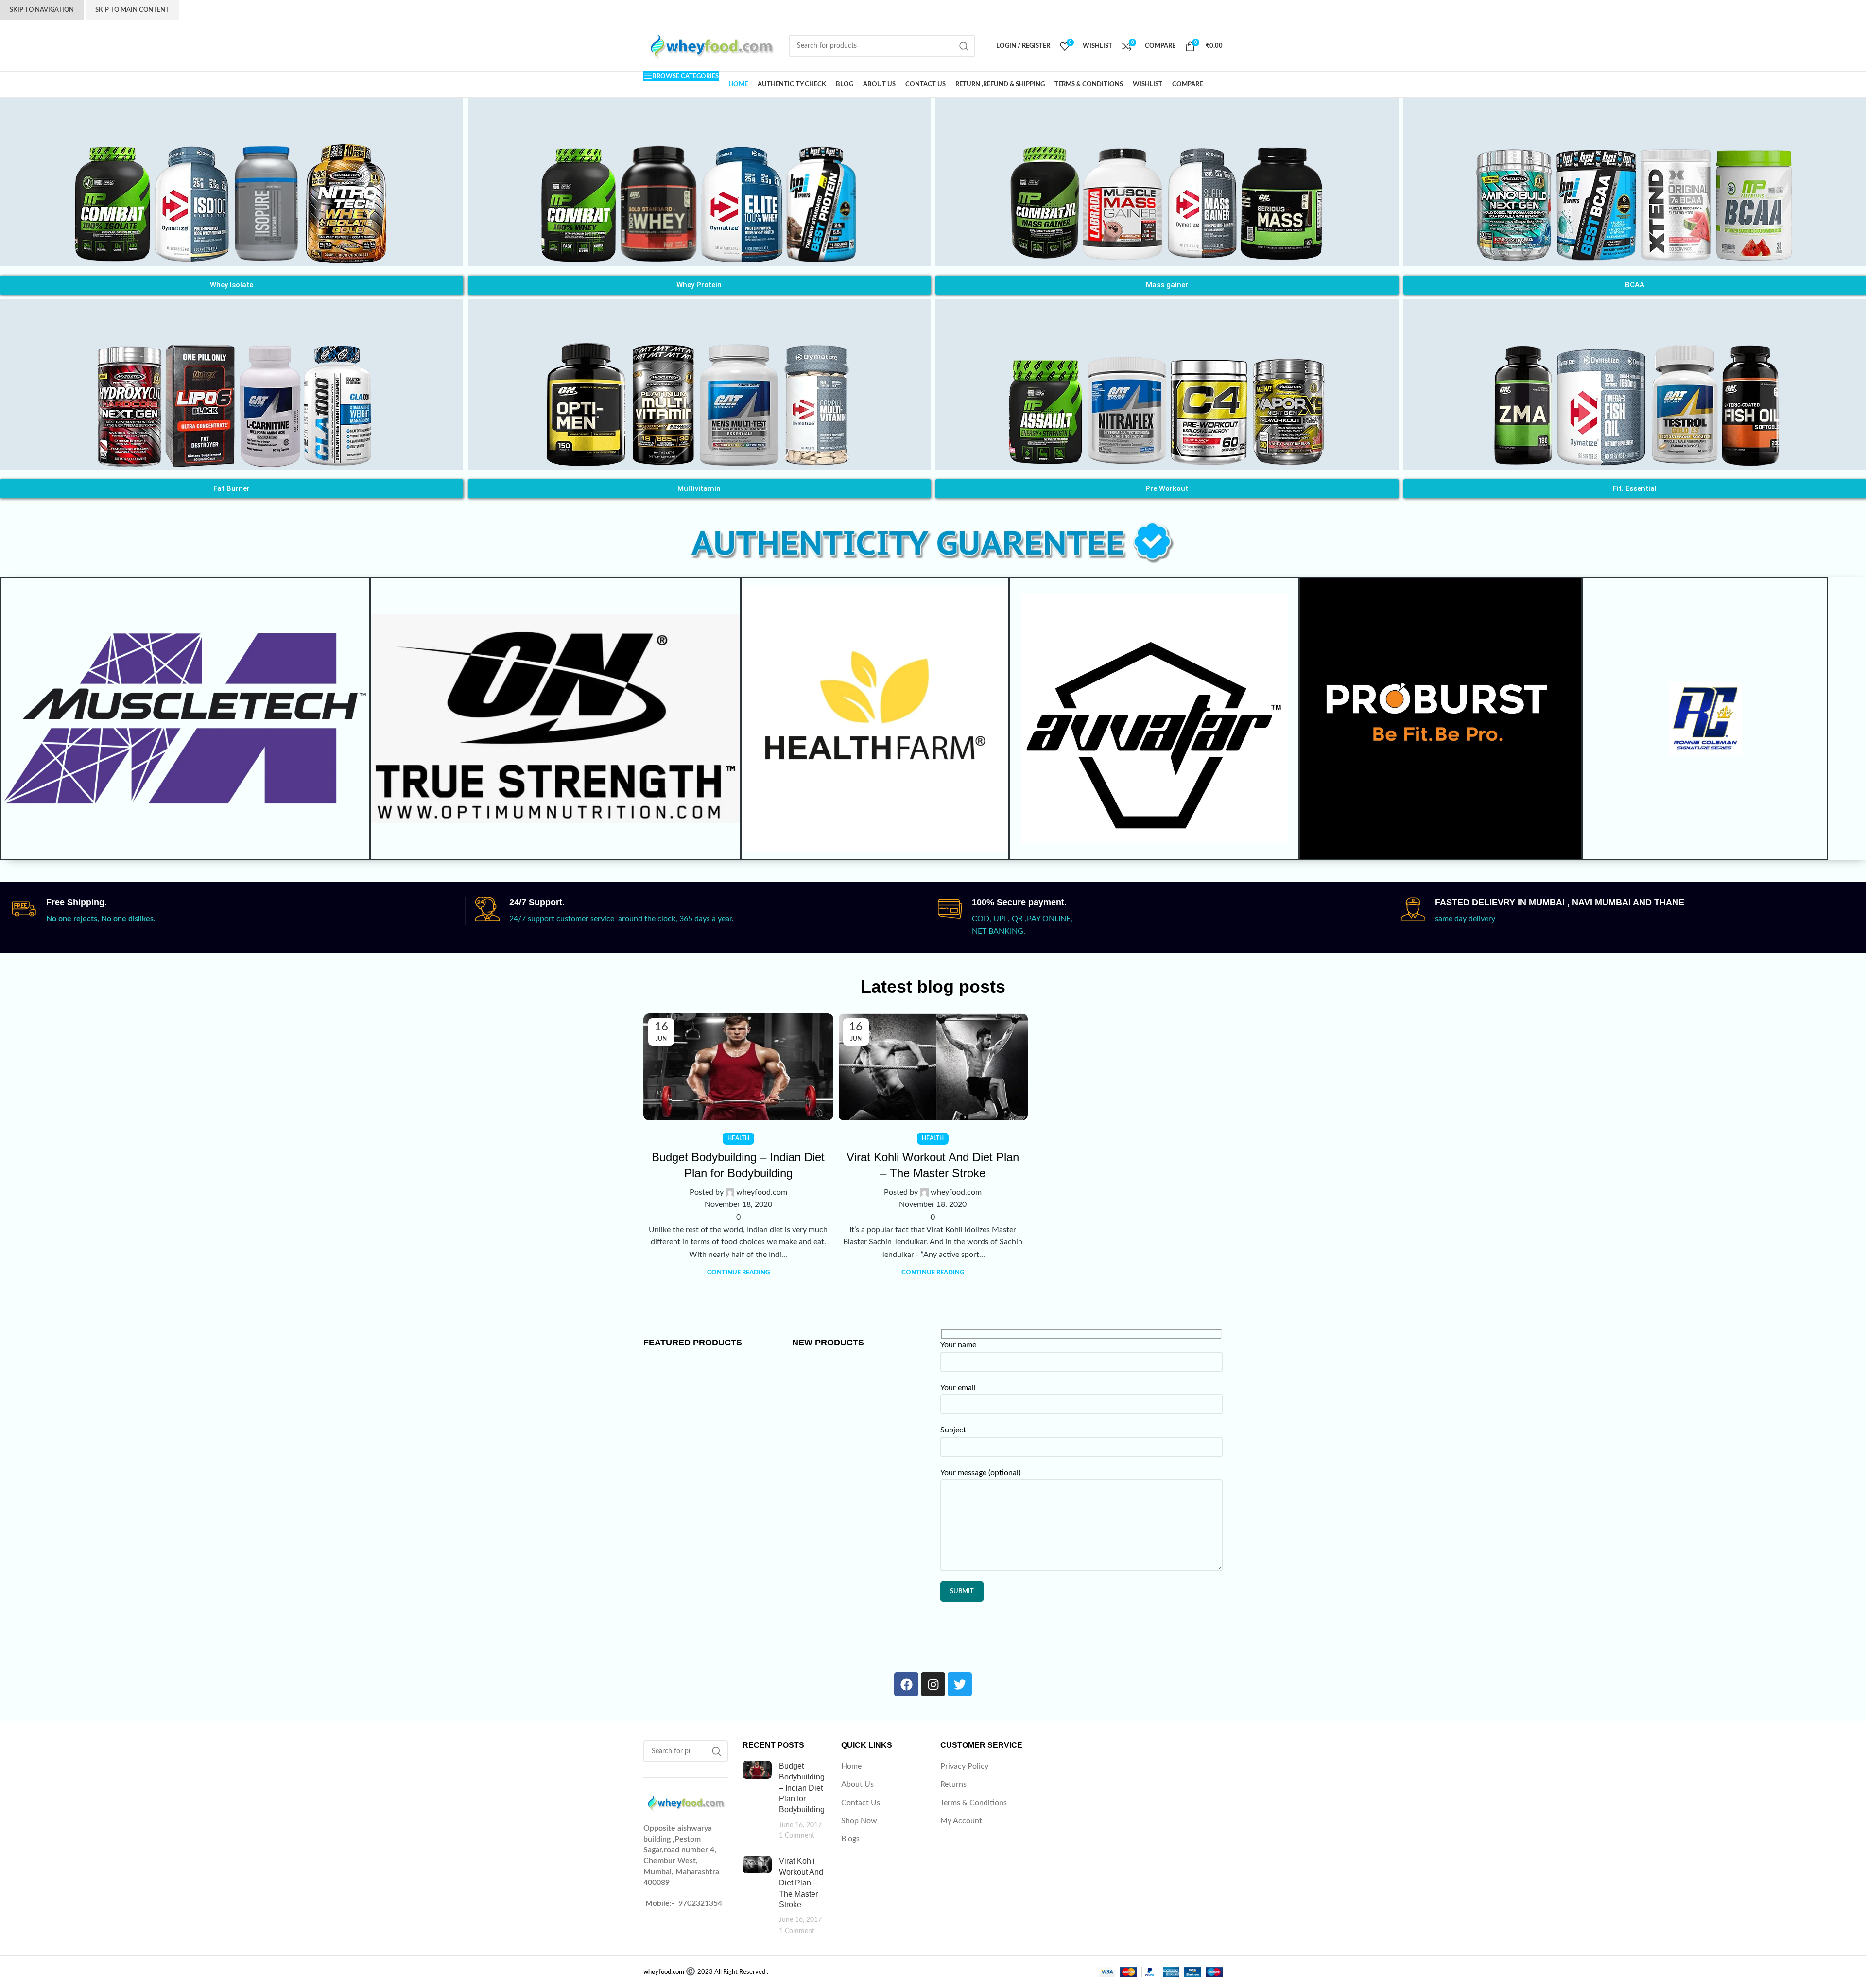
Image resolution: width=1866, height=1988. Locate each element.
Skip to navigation (42, 10)
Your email (958, 1388)
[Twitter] (960, 1684)
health (738, 1138)
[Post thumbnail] (757, 1801)
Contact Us (861, 1803)
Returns (953, 1784)
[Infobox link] (239, 911)
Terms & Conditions (974, 1803)
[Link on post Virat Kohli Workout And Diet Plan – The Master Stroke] (933, 1067)
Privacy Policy (964, 1766)
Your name (958, 1345)
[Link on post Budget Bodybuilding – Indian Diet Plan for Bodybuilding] (738, 1067)
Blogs (850, 1839)
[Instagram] (933, 1684)
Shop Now (859, 1821)
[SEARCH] (964, 46)
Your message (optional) (980, 1473)
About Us (857, 1784)
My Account (961, 1821)
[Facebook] (906, 1684)
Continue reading (738, 1273)
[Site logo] (711, 46)
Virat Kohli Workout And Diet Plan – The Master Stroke (801, 1883)
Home (851, 1766)
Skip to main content (132, 10)
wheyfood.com (762, 1192)
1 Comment (797, 1836)
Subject (953, 1430)
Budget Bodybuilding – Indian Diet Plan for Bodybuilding (802, 1788)
